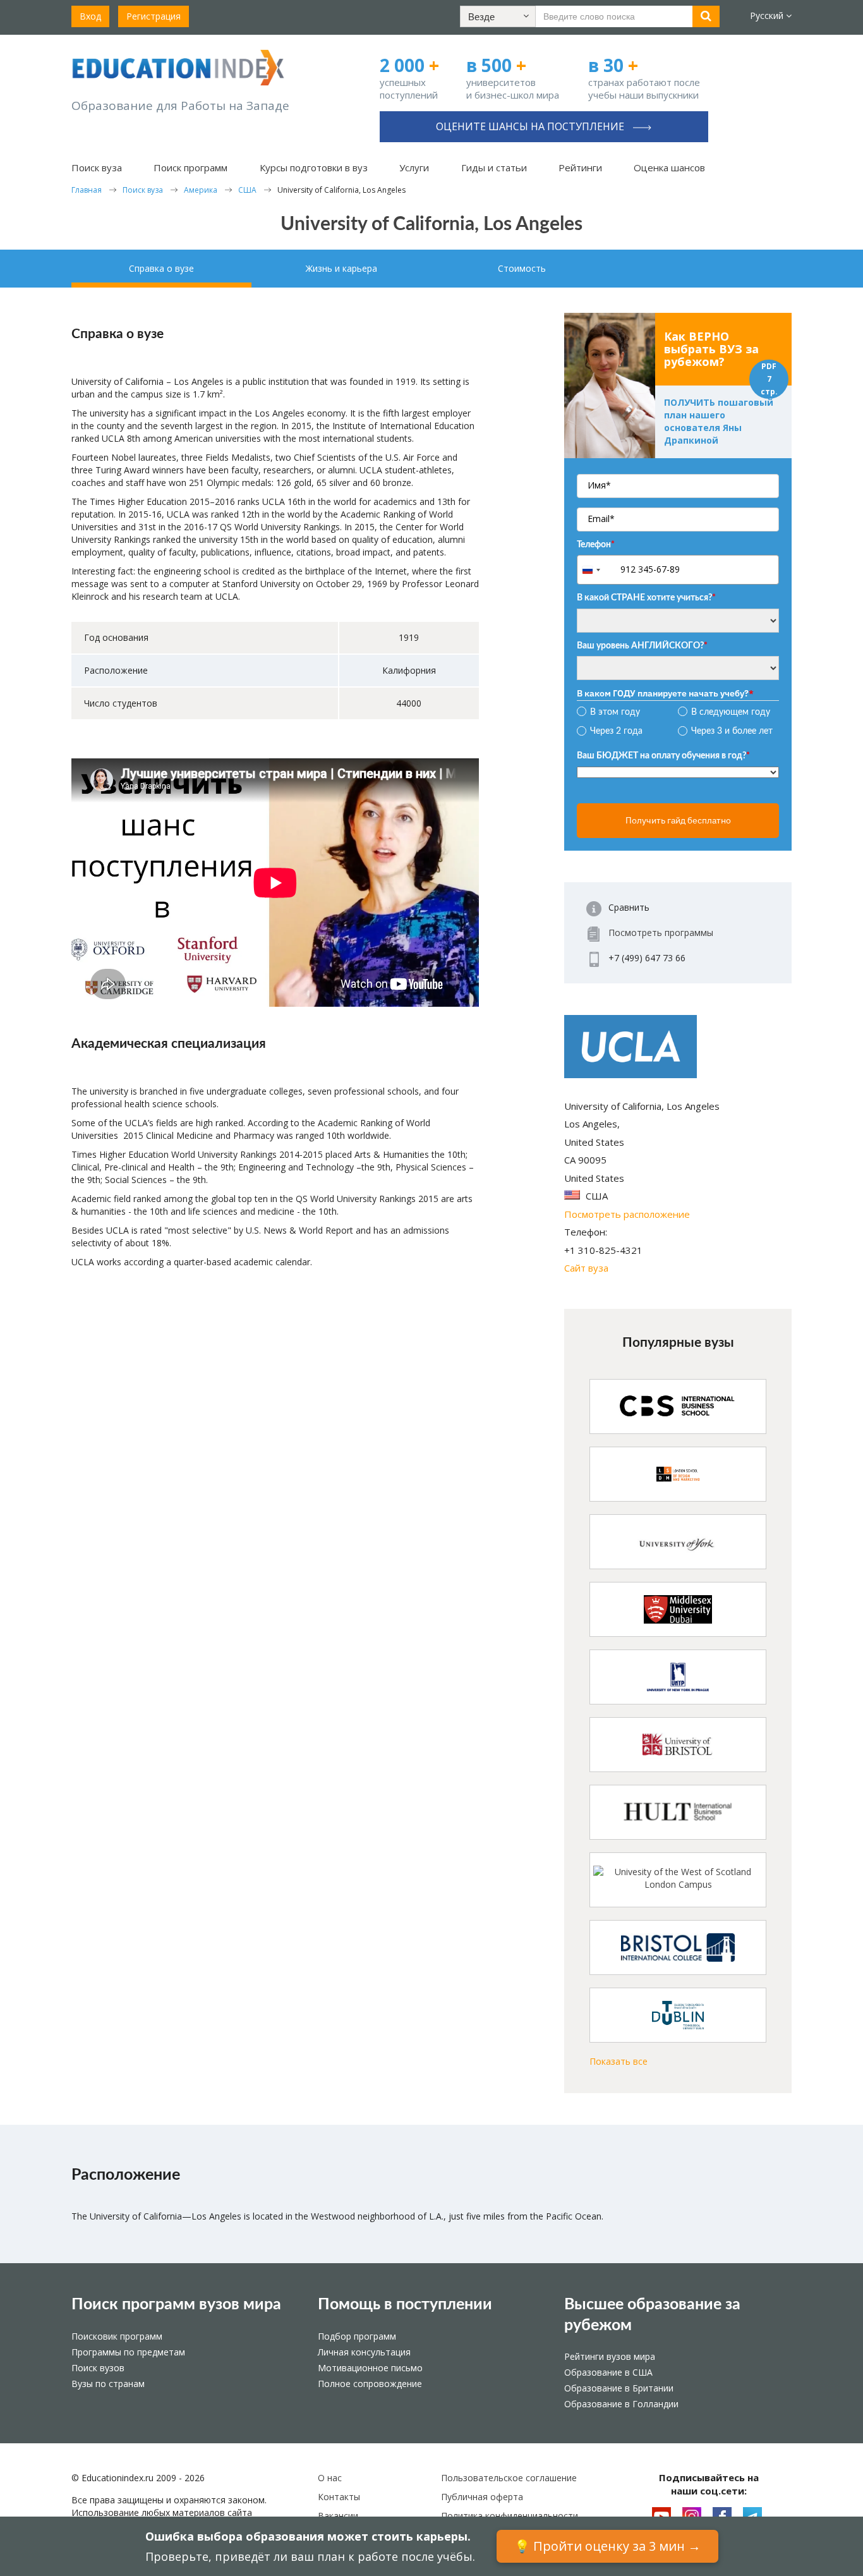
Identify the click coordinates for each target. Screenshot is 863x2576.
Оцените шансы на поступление (531, 126)
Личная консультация (364, 2352)
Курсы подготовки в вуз (314, 167)
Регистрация (154, 16)
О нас (330, 2478)
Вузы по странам (108, 2384)
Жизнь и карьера (341, 268)
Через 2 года (616, 731)
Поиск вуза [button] (97, 167)
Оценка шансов (669, 167)
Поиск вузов (98, 2368)
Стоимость (522, 268)
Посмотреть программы (661, 933)
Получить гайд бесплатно (678, 820)
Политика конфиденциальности (510, 2516)
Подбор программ (357, 2336)
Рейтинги (580, 167)
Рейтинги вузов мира (610, 2356)
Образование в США (608, 2372)
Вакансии (338, 2516)
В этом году (615, 712)
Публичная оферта (482, 2497)
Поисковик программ (117, 2336)
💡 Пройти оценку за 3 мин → (607, 2546)
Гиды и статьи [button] (494, 167)
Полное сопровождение (370, 2384)
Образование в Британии (619, 2388)
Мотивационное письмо (370, 2368)
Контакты (339, 2497)
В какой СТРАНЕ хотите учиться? (646, 598)
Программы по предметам (128, 2352)
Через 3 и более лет (732, 731)
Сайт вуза (586, 1268)
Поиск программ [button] (190, 167)
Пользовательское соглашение (509, 2478)
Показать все (619, 2061)
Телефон (596, 545)
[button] (498, 16)
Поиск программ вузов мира (176, 2305)
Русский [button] (768, 15)
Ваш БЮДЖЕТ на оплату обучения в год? (663, 756)
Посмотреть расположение (627, 1214)
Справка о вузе (161, 268)
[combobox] (597, 570)
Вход (90, 16)
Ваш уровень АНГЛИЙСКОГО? (642, 646)
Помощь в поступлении (405, 2305)
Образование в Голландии (621, 2404)
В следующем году (731, 712)
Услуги (414, 167)
